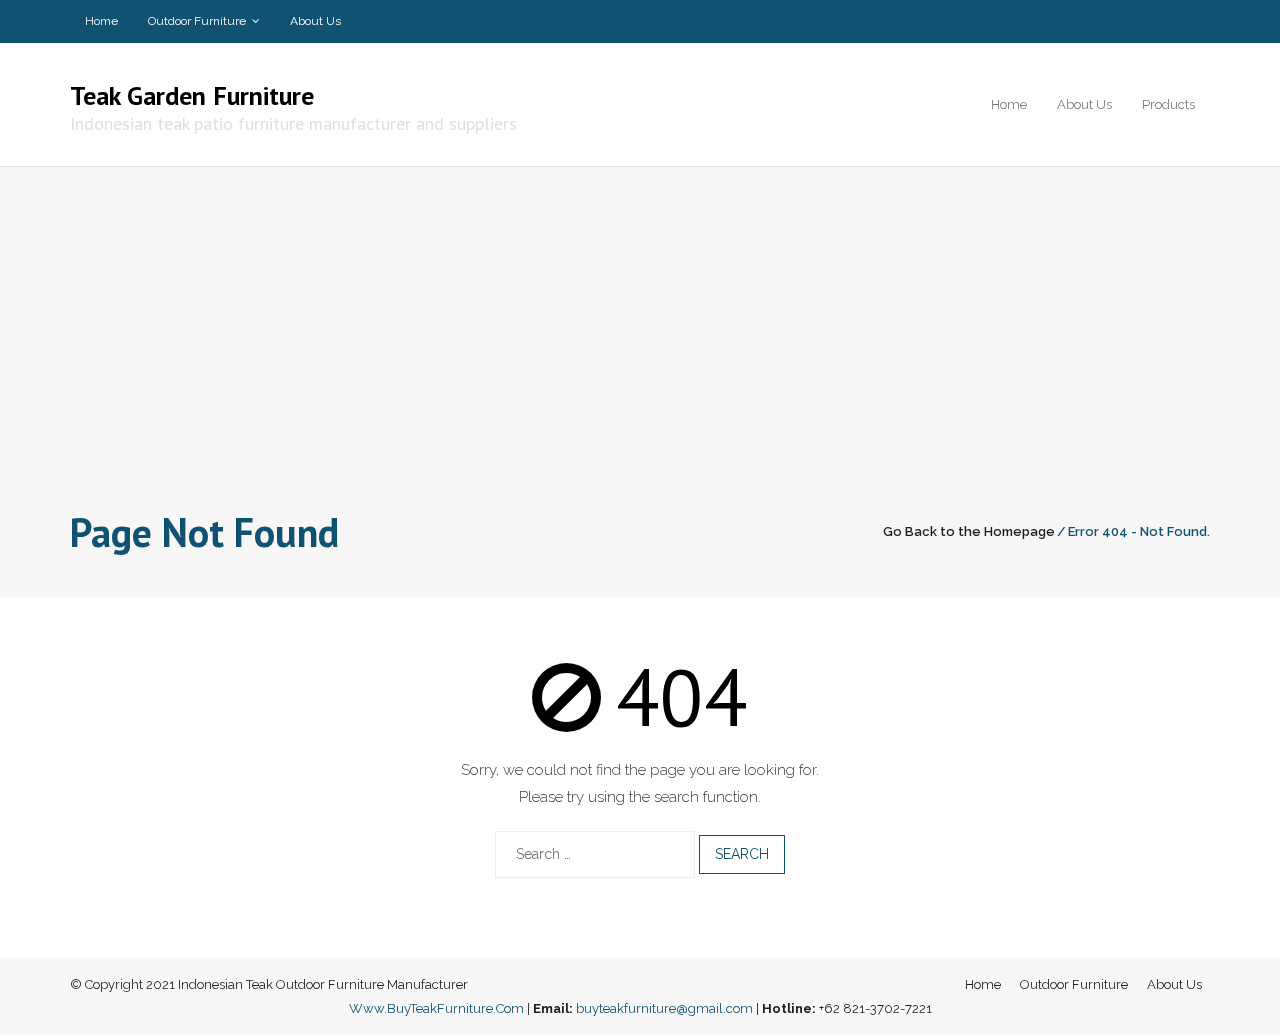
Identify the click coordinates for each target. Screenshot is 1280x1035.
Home (101, 21)
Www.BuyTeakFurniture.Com (436, 1008)
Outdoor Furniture (197, 21)
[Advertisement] (640, 352)
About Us (315, 21)
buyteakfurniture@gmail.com (664, 1008)
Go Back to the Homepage (969, 531)
